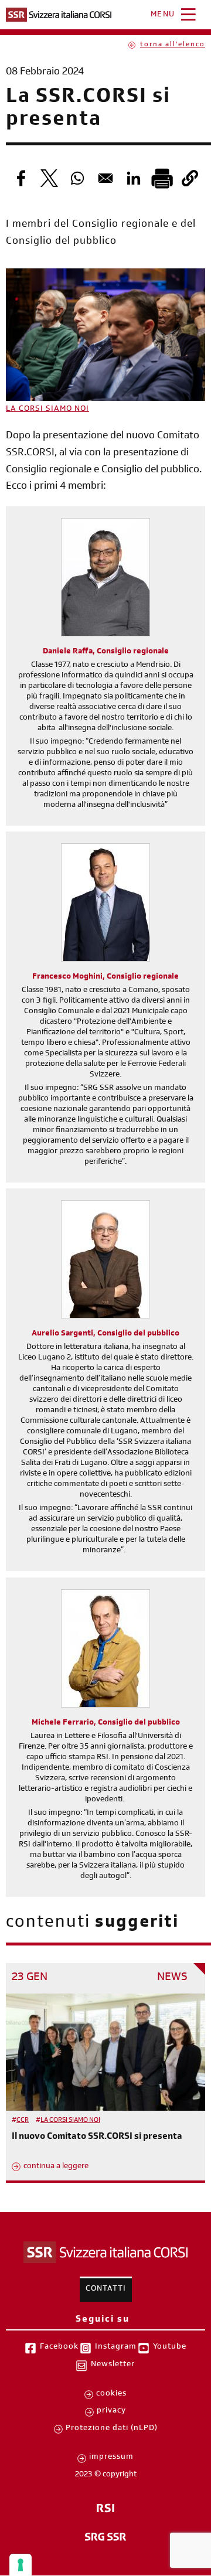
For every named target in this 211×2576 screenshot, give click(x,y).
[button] (190, 178)
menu (163, 15)
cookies (111, 2394)
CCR (23, 2121)
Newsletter (113, 2365)
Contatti (106, 2289)
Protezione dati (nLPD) (112, 2429)
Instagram (116, 2347)
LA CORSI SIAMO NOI (47, 410)
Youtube (170, 2347)
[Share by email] (105, 178)
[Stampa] (162, 178)
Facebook (59, 2347)
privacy (111, 2411)
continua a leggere (56, 2167)
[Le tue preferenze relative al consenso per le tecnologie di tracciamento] (21, 2565)
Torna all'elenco (173, 45)
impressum (111, 2458)
